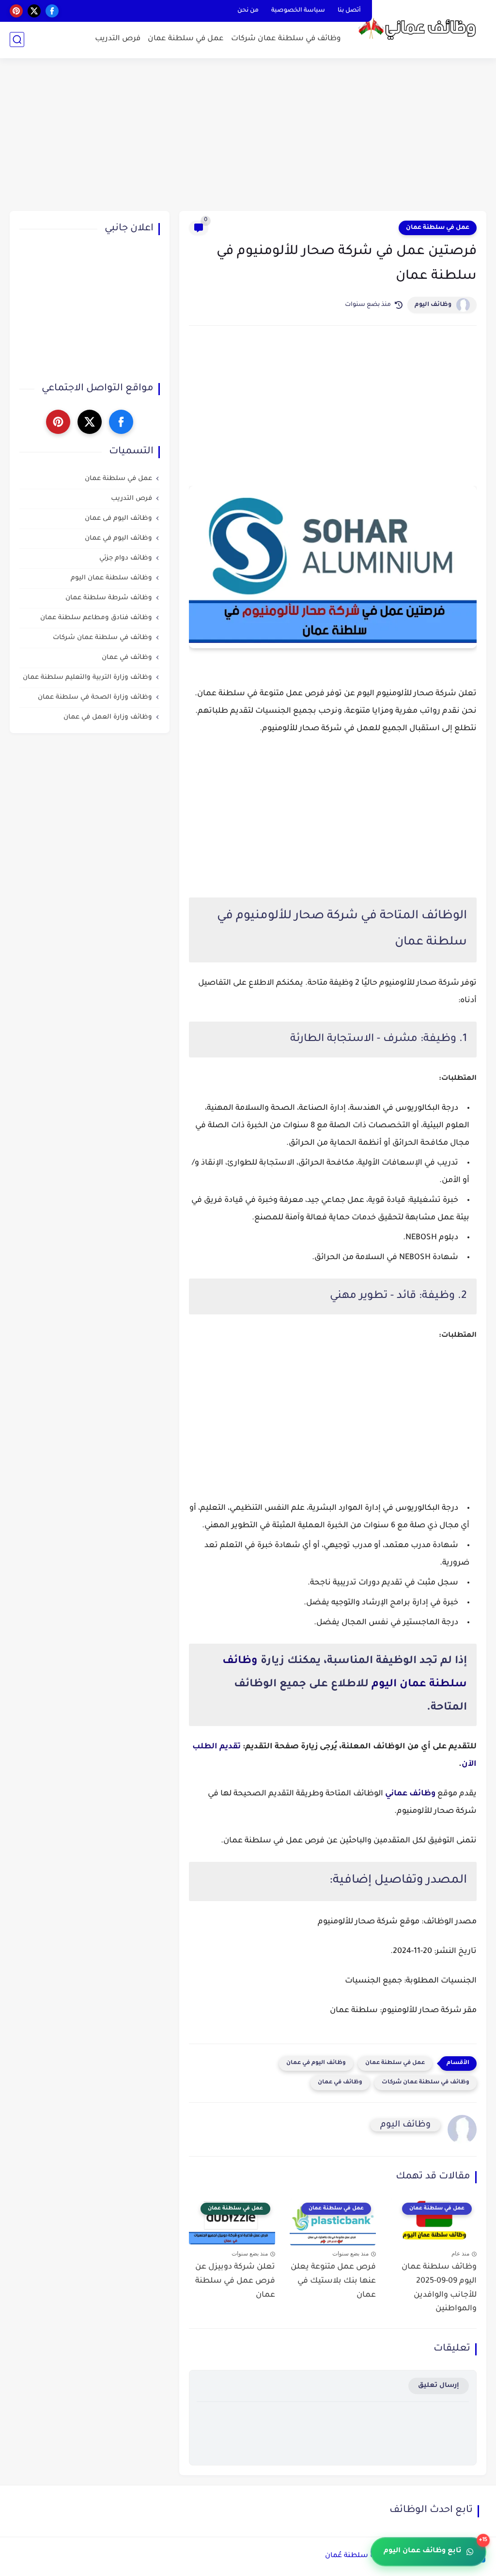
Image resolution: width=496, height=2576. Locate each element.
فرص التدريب (118, 39)
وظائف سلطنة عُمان (359, 2556)
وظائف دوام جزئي (126, 558)
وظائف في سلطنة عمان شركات (286, 39)
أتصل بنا (349, 11)
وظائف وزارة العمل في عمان (108, 717)
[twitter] (34, 11)
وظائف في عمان (340, 2083)
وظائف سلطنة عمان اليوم (111, 578)
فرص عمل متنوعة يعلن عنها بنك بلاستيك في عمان (333, 2281)
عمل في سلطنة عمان (186, 39)
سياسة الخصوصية (298, 11)
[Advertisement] (248, 136)
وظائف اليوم (433, 305)
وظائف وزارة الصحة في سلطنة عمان (95, 697)
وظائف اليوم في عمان (316, 2063)
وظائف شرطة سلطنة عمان (109, 598)
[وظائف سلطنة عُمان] (421, 28)
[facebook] (52, 11)
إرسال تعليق (439, 2386)
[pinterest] (16, 11)
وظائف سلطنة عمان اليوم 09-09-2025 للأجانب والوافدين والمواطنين (439, 2288)
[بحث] (17, 40)
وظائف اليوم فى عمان (118, 519)
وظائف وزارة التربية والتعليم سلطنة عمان (87, 678)
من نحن (248, 11)
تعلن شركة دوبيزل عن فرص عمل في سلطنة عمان (235, 2281)
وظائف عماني (410, 1794)
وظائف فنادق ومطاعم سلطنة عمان (96, 618)
